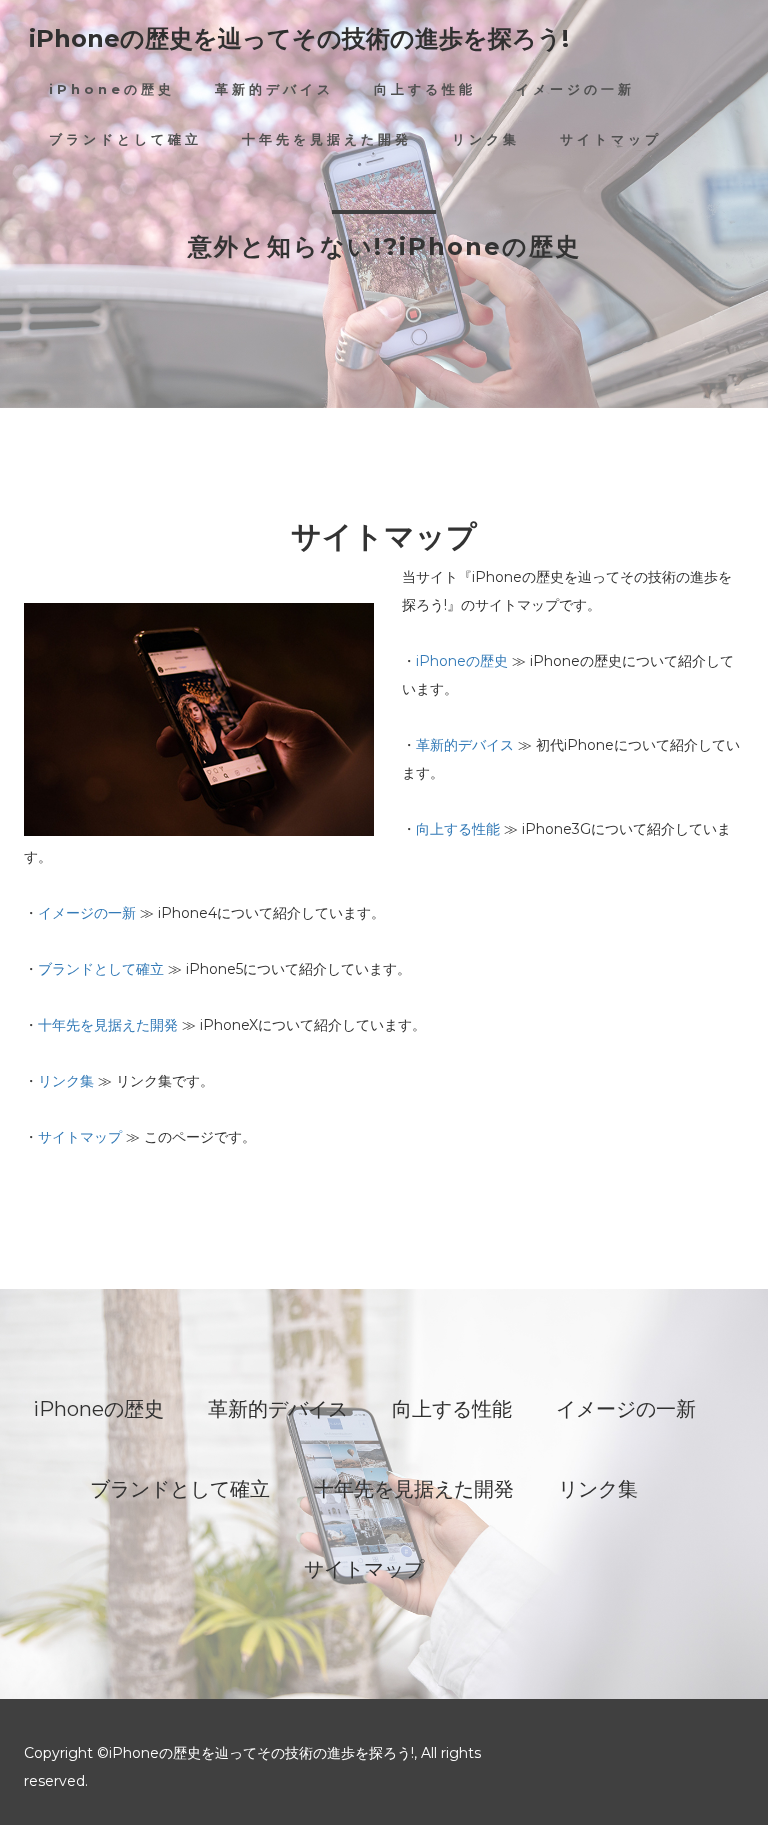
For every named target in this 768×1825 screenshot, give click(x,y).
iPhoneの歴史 (112, 89)
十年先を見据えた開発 (327, 139)
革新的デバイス (274, 89)
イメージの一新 (575, 89)
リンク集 (486, 139)
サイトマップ (611, 139)
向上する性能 (425, 89)
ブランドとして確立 (125, 139)
